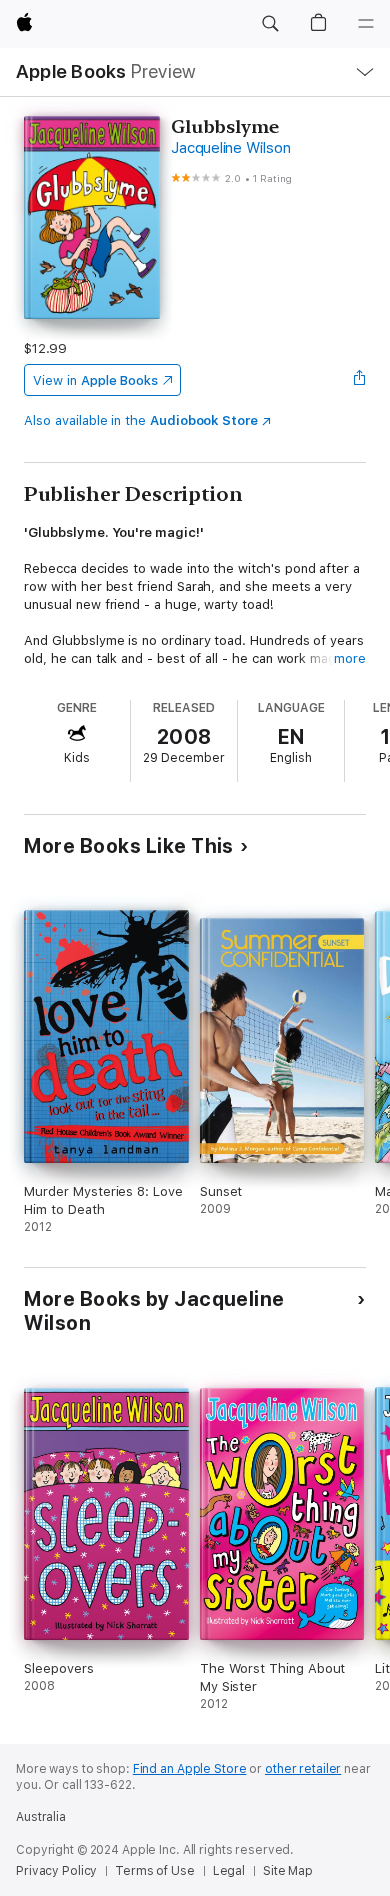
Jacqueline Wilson (230, 148)
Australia (41, 1817)
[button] (270, 24)
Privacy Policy (56, 1871)
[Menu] (366, 24)
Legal (229, 1871)
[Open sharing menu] (360, 380)
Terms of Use (155, 1871)
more (350, 658)
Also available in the (141, 420)
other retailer (303, 1769)
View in (95, 380)
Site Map (288, 1871)
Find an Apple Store (190, 1769)
